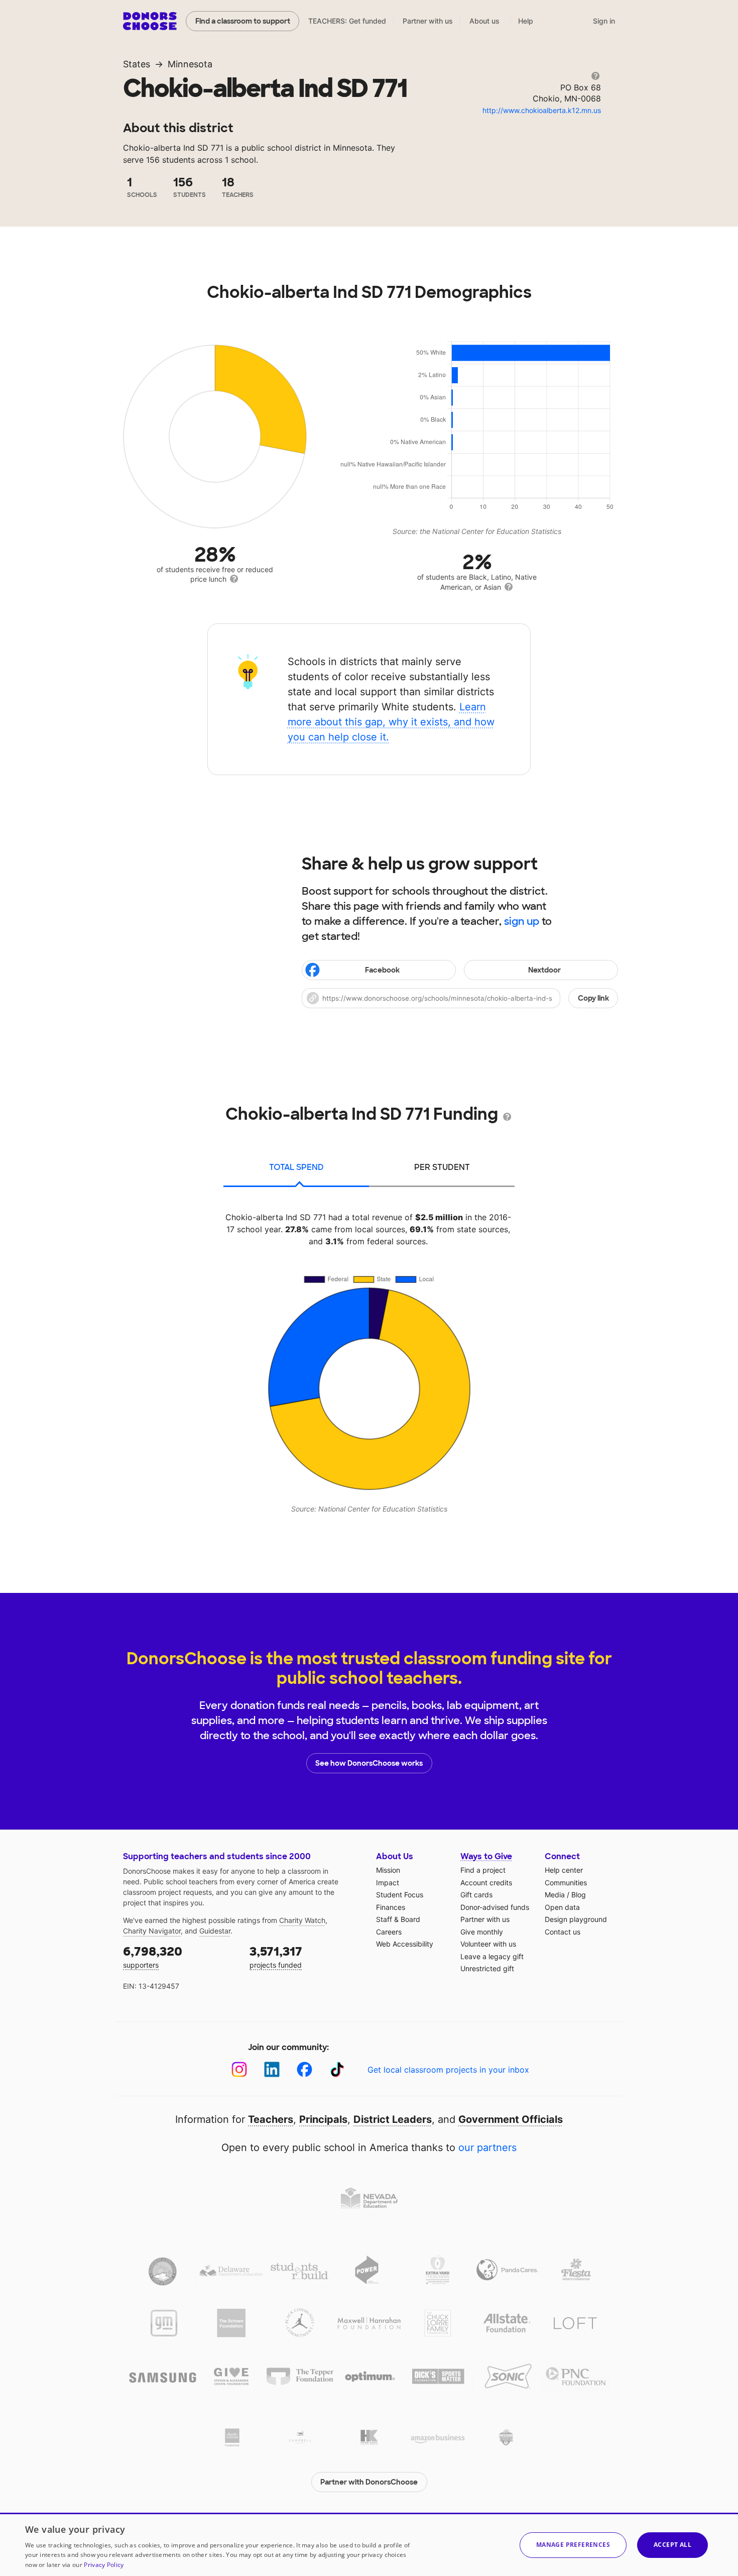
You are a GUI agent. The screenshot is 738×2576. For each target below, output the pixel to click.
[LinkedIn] (272, 2069)
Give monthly (482, 1932)
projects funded (276, 1956)
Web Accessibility (405, 1944)
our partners (487, 2148)
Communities (566, 1883)
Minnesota (190, 64)
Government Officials (511, 2119)
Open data (562, 1907)
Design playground (576, 1919)
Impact (388, 1883)
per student (442, 1167)
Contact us (563, 1932)
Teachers (271, 2119)
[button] (460, 998)
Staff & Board (398, 1919)
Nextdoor (544, 970)
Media (555, 1895)
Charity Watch (302, 1920)
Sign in (604, 21)
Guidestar (215, 1931)
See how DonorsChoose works (369, 1763)
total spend (296, 1167)
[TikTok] (337, 2069)
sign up (522, 921)
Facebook (382, 970)
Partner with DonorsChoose (369, 2482)
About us (484, 21)
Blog (579, 1895)
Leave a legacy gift (492, 1956)
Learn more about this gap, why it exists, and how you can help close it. (391, 722)
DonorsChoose (150, 21)
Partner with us (428, 21)
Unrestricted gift (487, 1968)
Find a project (483, 1870)
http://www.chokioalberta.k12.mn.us (542, 110)
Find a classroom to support (243, 21)
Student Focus (400, 1895)
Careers (389, 1932)
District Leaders (393, 2119)
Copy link (593, 998)
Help (526, 21)
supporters (153, 1956)
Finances (391, 1907)
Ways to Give (486, 1856)
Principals (323, 2119)
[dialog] (369, 2544)
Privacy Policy (104, 2565)
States (137, 64)
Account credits (486, 1883)
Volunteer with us (488, 1944)
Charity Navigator (152, 1931)
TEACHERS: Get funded (347, 21)
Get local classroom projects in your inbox (448, 2070)
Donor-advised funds (495, 1907)
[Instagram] (239, 2069)
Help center (564, 1870)
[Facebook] (304, 2069)
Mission (388, 1870)
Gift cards (476, 1895)
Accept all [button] (672, 2545)
